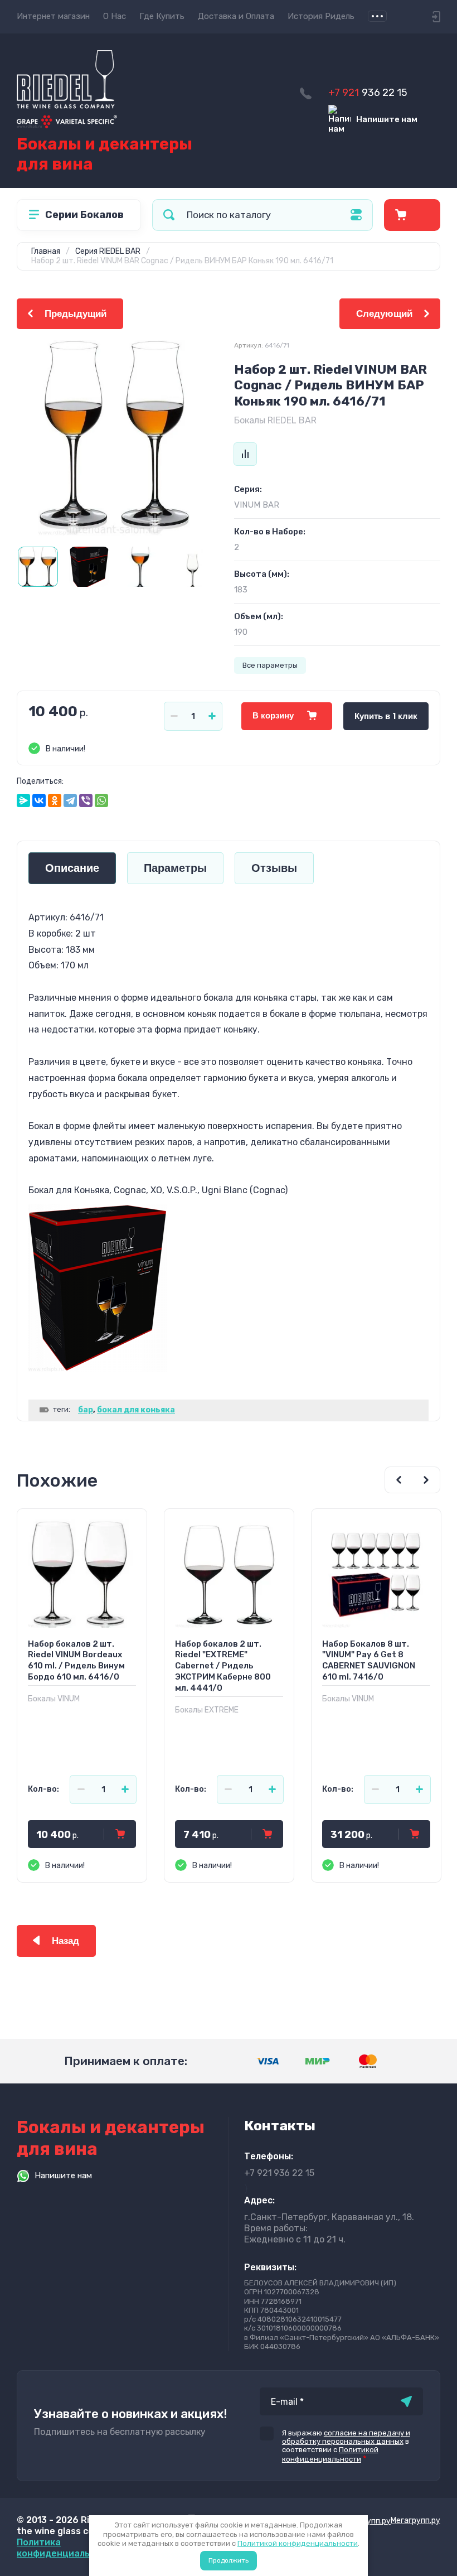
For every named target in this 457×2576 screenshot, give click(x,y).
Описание (72, 868)
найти (169, 215)
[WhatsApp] (101, 800)
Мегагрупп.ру (415, 2520)
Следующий (384, 314)
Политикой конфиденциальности (298, 2543)
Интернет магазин (53, 16)
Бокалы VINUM (54, 1699)
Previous (398, 1480)
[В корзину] (120, 1834)
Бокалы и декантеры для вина (104, 154)
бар (86, 1410)
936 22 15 (368, 93)
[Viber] (86, 800)
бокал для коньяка (136, 1410)
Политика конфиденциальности (67, 2548)
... (377, 16)
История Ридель (321, 16)
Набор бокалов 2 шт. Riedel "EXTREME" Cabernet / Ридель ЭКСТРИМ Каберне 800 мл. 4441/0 (223, 1666)
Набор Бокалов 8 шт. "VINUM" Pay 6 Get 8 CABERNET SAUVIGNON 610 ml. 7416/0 (369, 1661)
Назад (65, 1941)
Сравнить (245, 454)
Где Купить (162, 16)
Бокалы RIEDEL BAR (275, 420)
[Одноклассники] (55, 800)
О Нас (115, 16)
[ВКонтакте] (39, 800)
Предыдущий (76, 314)
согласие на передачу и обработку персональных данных (346, 2437)
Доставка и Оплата (236, 16)
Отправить (406, 2401)
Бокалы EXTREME (207, 1710)
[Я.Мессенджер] (23, 800)
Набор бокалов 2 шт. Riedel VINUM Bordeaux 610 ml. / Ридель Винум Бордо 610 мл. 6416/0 (76, 1661)
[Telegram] (70, 800)
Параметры (175, 868)
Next (426, 1480)
